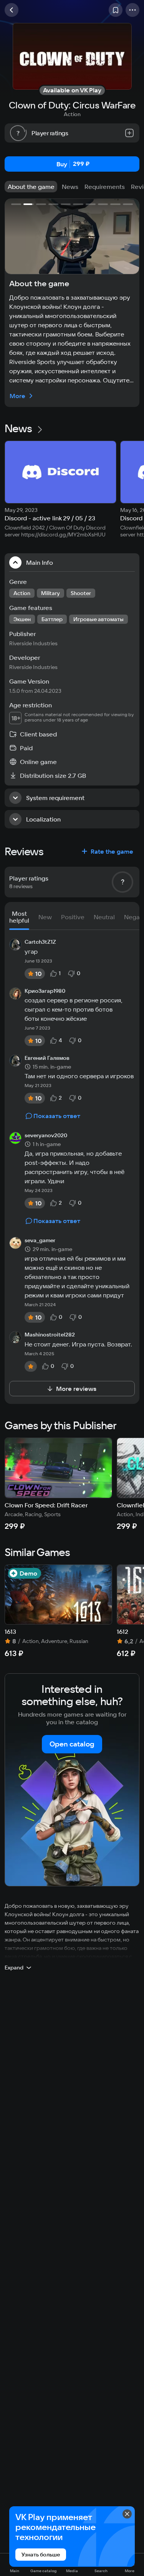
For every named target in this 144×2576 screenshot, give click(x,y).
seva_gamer (40, 1241)
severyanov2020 (46, 1136)
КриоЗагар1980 (45, 991)
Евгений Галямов (47, 1058)
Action (72, 114)
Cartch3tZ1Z (40, 942)
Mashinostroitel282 (50, 1335)
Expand (14, 1968)
